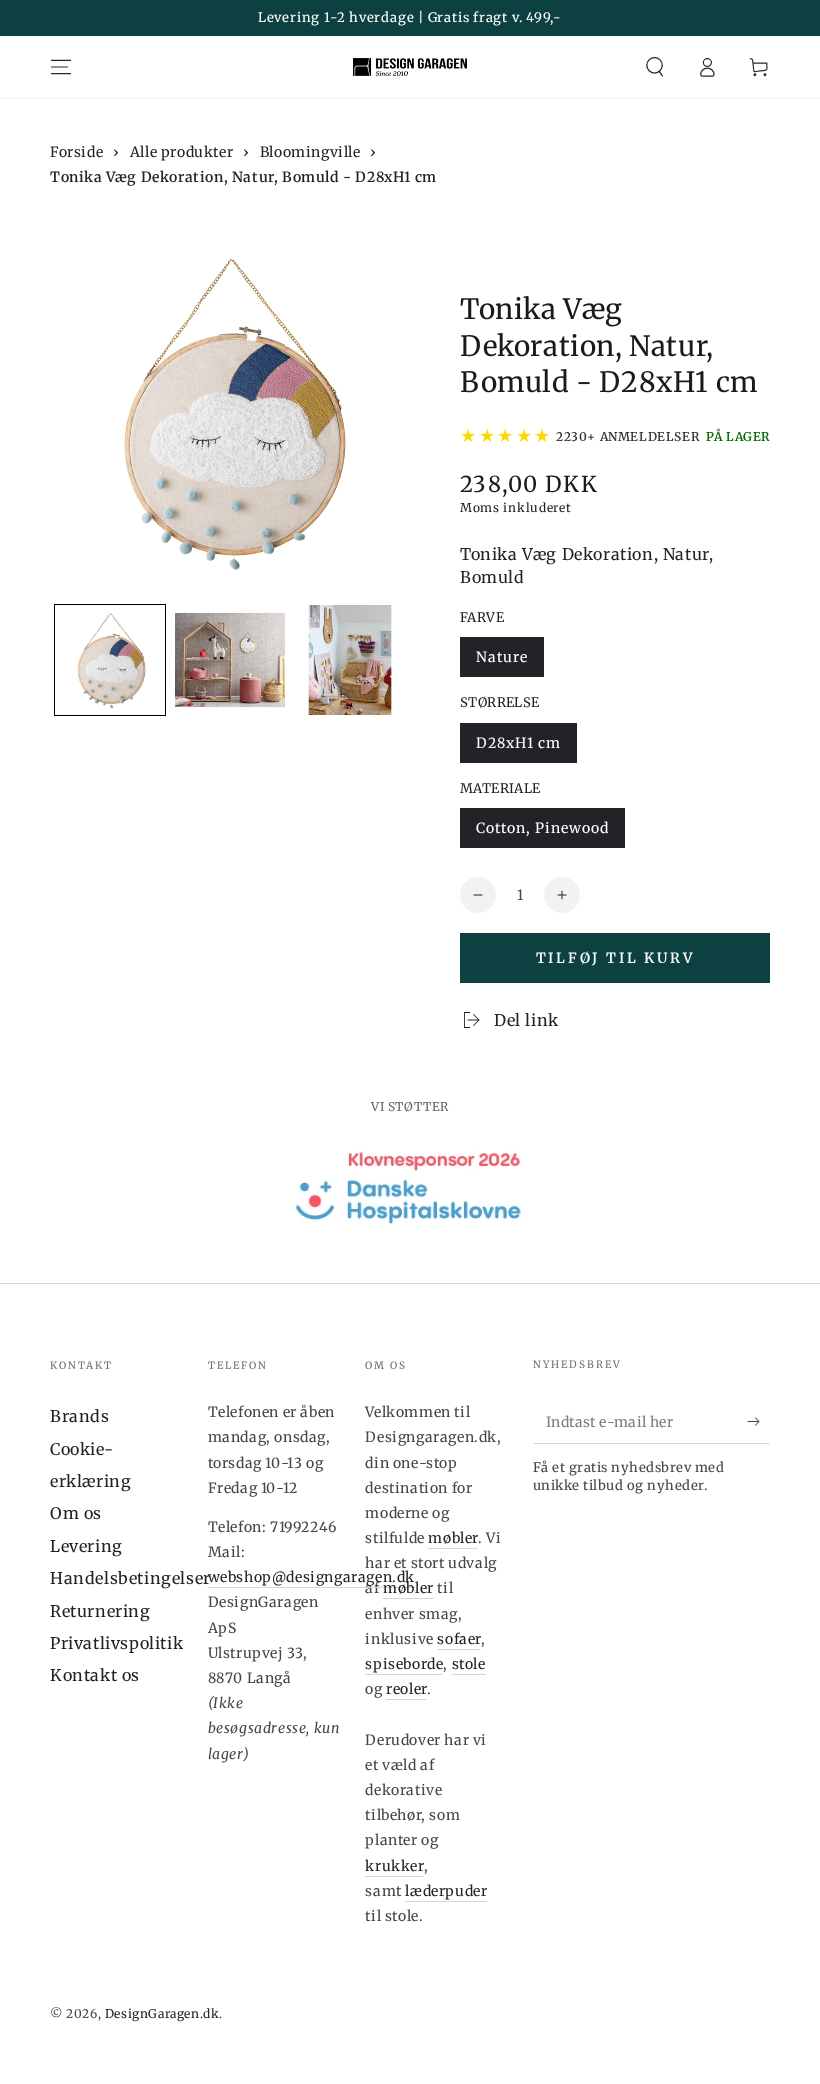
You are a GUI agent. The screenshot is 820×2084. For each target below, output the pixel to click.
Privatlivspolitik (116, 1643)
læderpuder (446, 1891)
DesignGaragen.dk (162, 2013)
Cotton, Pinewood (542, 828)
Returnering (100, 1611)
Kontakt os (95, 1675)
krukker (394, 1866)
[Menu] (61, 67)
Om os (76, 1513)
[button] (655, 67)
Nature (502, 657)
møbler (453, 1538)
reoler (406, 1689)
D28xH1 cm (518, 743)
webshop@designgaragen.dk (311, 1577)
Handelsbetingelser (130, 1578)
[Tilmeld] (758, 1421)
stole (469, 1664)
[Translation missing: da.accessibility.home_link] (410, 67)
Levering (86, 1546)
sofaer (459, 1639)
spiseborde (404, 1664)
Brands (80, 1416)
